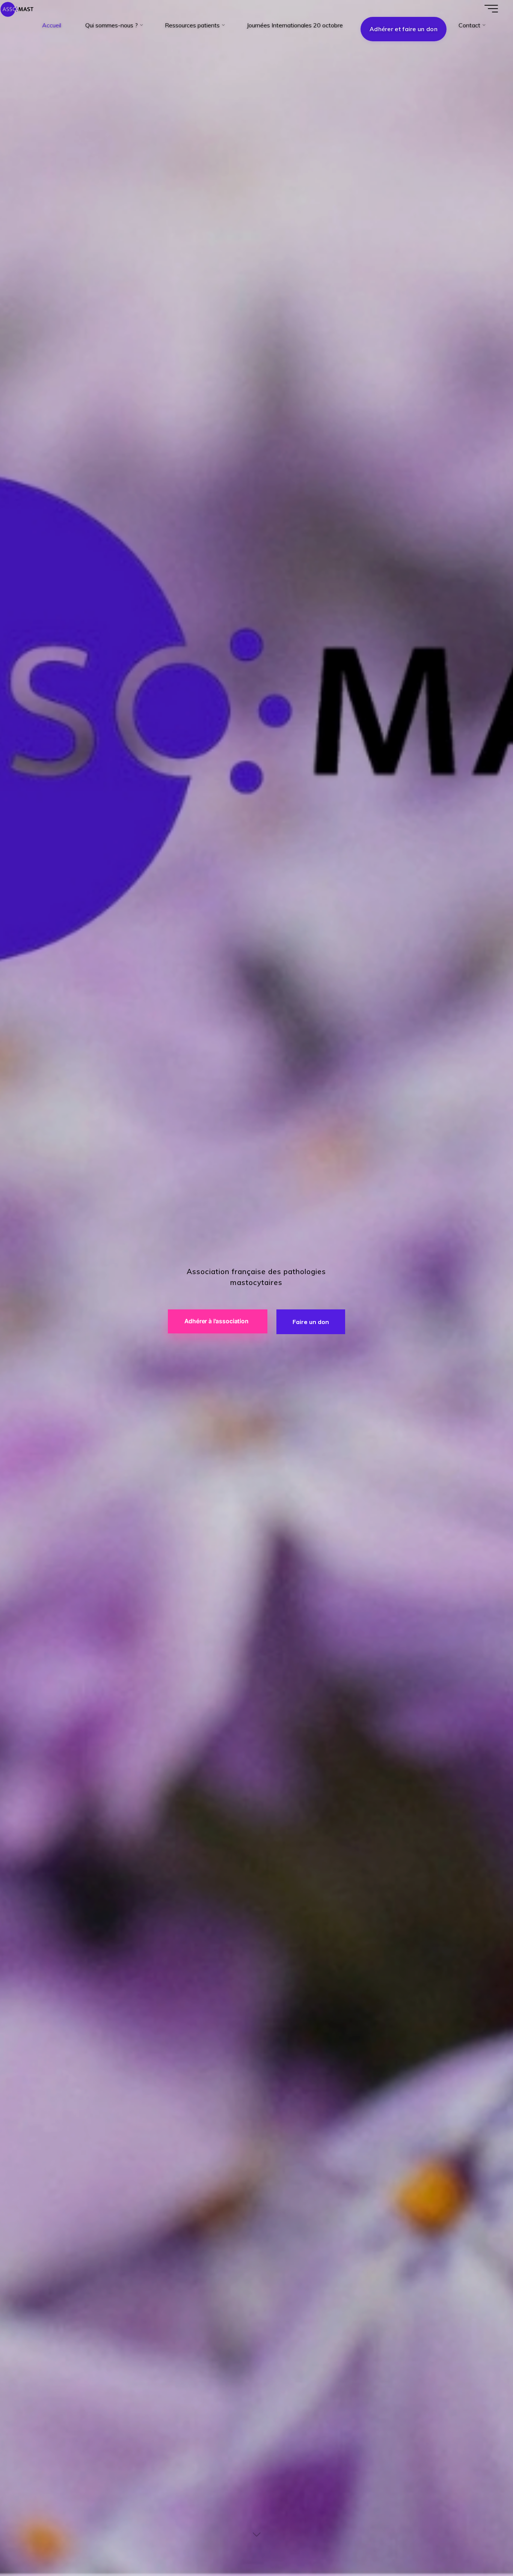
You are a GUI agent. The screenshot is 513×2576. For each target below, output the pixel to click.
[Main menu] (491, 9)
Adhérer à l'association (216, 1321)
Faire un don (311, 1322)
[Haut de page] (484, 2547)
